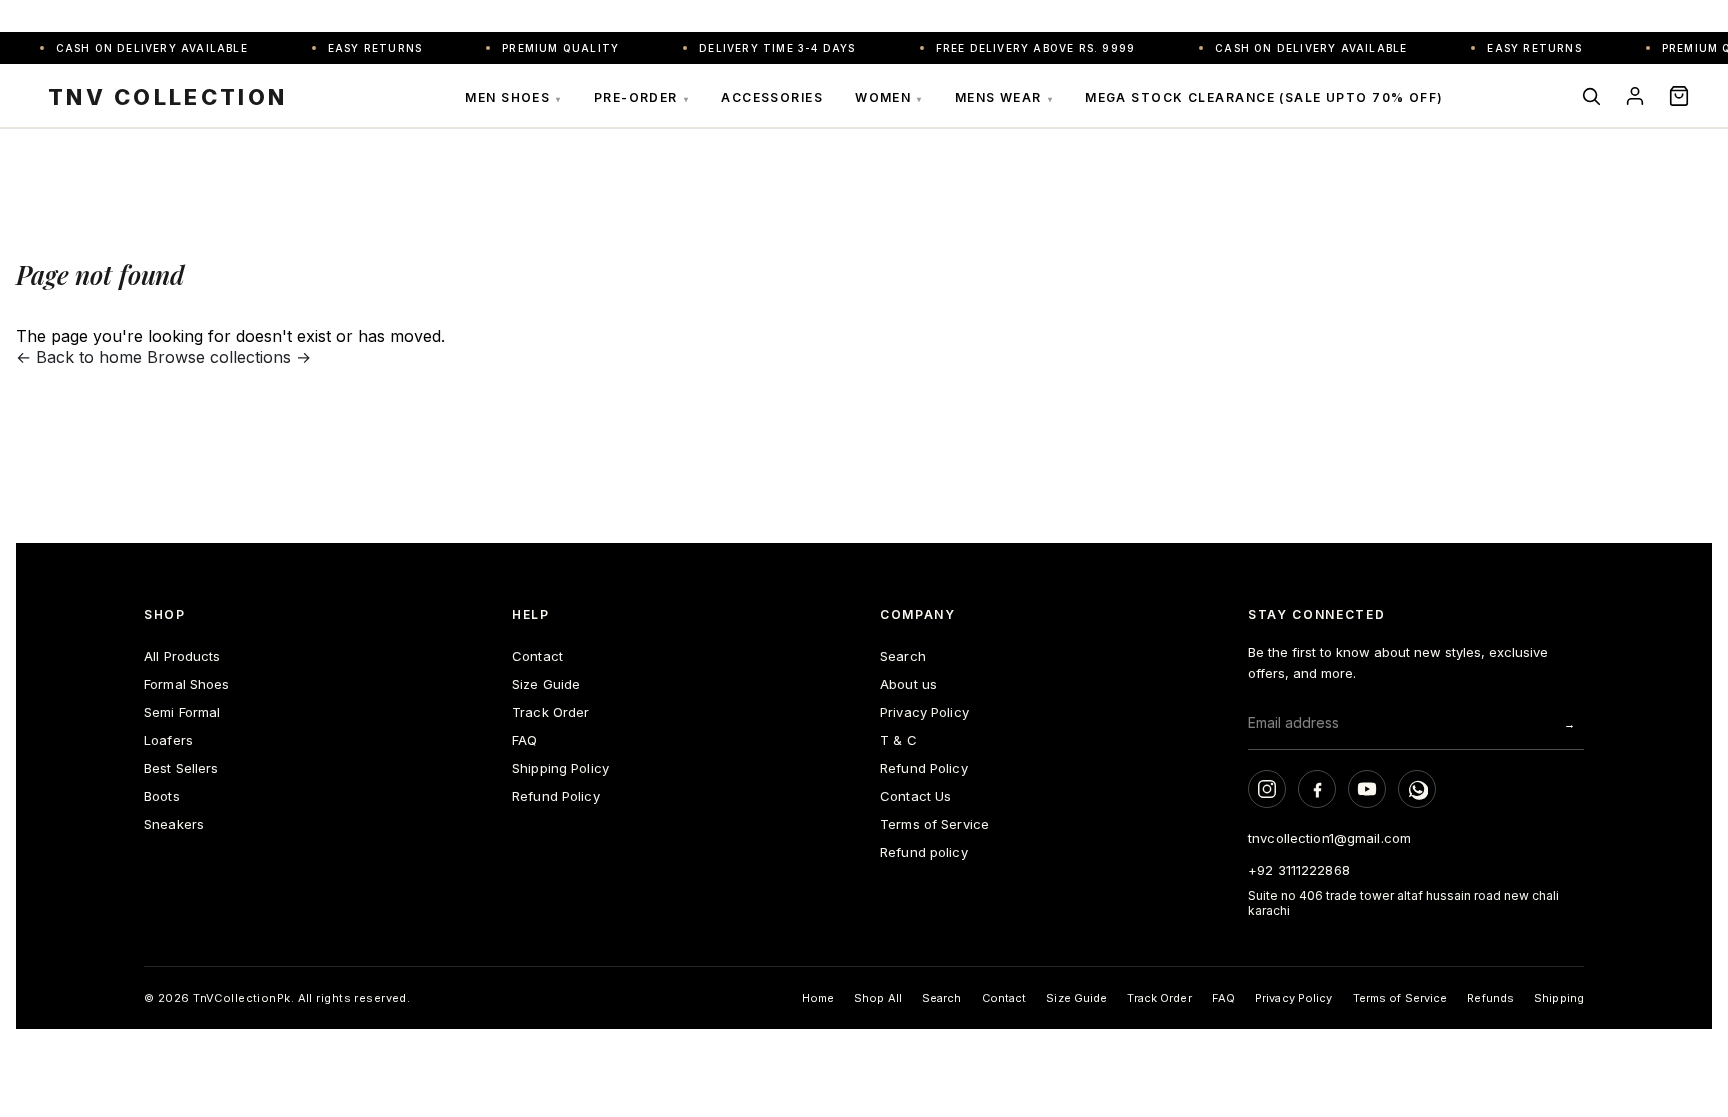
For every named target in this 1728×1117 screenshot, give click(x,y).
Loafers (168, 740)
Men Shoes (513, 97)
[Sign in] (1635, 96)
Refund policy (924, 852)
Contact (537, 656)
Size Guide (546, 684)
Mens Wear (1004, 97)
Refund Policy (556, 796)
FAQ (524, 740)
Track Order (550, 712)
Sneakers (174, 824)
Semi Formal (182, 712)
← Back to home (79, 357)
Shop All (878, 998)
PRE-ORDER (641, 97)
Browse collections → (229, 357)
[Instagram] (1267, 789)
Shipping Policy (560, 768)
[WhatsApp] (1417, 789)
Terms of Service (934, 824)
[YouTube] (1367, 789)
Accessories (772, 97)
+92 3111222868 (1299, 870)
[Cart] (1679, 96)
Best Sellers (181, 768)
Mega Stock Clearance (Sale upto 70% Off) (1264, 97)
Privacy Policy (924, 712)
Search (903, 656)
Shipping (1559, 998)
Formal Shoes (187, 684)
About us (908, 684)
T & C (898, 740)
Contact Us (915, 796)
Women (889, 97)
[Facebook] (1317, 789)
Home (818, 998)
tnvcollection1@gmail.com (1329, 838)
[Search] (1591, 96)
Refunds (1490, 998)
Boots (162, 796)
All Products (182, 656)
